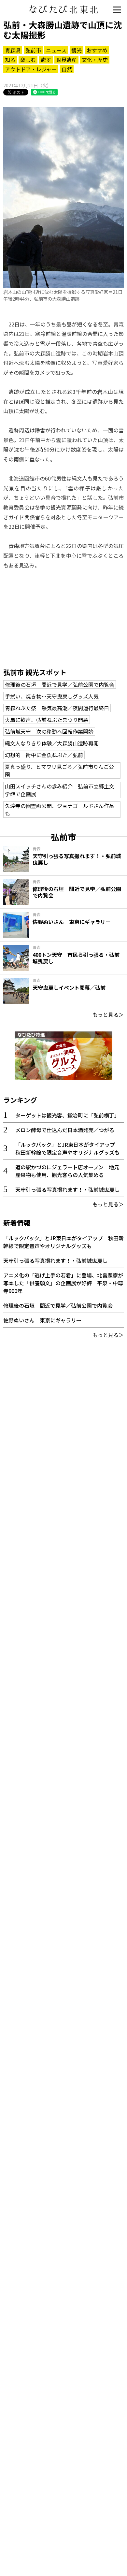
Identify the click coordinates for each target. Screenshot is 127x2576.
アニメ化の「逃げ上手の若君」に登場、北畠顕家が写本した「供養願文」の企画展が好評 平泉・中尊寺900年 (63, 1283)
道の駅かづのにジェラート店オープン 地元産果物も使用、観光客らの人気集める (67, 1171)
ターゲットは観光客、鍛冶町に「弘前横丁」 (67, 1115)
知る (10, 60)
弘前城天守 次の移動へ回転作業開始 (49, 731)
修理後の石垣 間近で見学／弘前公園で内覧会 (60, 684)
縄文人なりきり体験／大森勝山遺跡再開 (52, 743)
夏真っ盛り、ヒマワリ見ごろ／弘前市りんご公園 (59, 770)
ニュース (56, 50)
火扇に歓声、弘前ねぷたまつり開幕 (47, 720)
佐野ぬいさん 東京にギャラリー (42, 1320)
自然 (67, 69)
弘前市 (33, 50)
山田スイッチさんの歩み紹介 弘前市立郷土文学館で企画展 (60, 790)
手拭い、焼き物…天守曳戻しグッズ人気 (52, 696)
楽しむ (28, 60)
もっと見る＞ (108, 1015)
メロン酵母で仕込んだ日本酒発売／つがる (65, 1130)
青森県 (13, 50)
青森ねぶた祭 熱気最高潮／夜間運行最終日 (57, 708)
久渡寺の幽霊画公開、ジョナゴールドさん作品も (60, 810)
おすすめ (97, 50)
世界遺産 (66, 60)
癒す (46, 60)
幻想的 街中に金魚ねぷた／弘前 (44, 755)
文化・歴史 (95, 60)
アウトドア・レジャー (31, 69)
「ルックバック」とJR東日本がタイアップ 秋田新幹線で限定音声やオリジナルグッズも (68, 1148)
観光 (77, 50)
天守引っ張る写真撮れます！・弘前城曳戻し (67, 1189)
